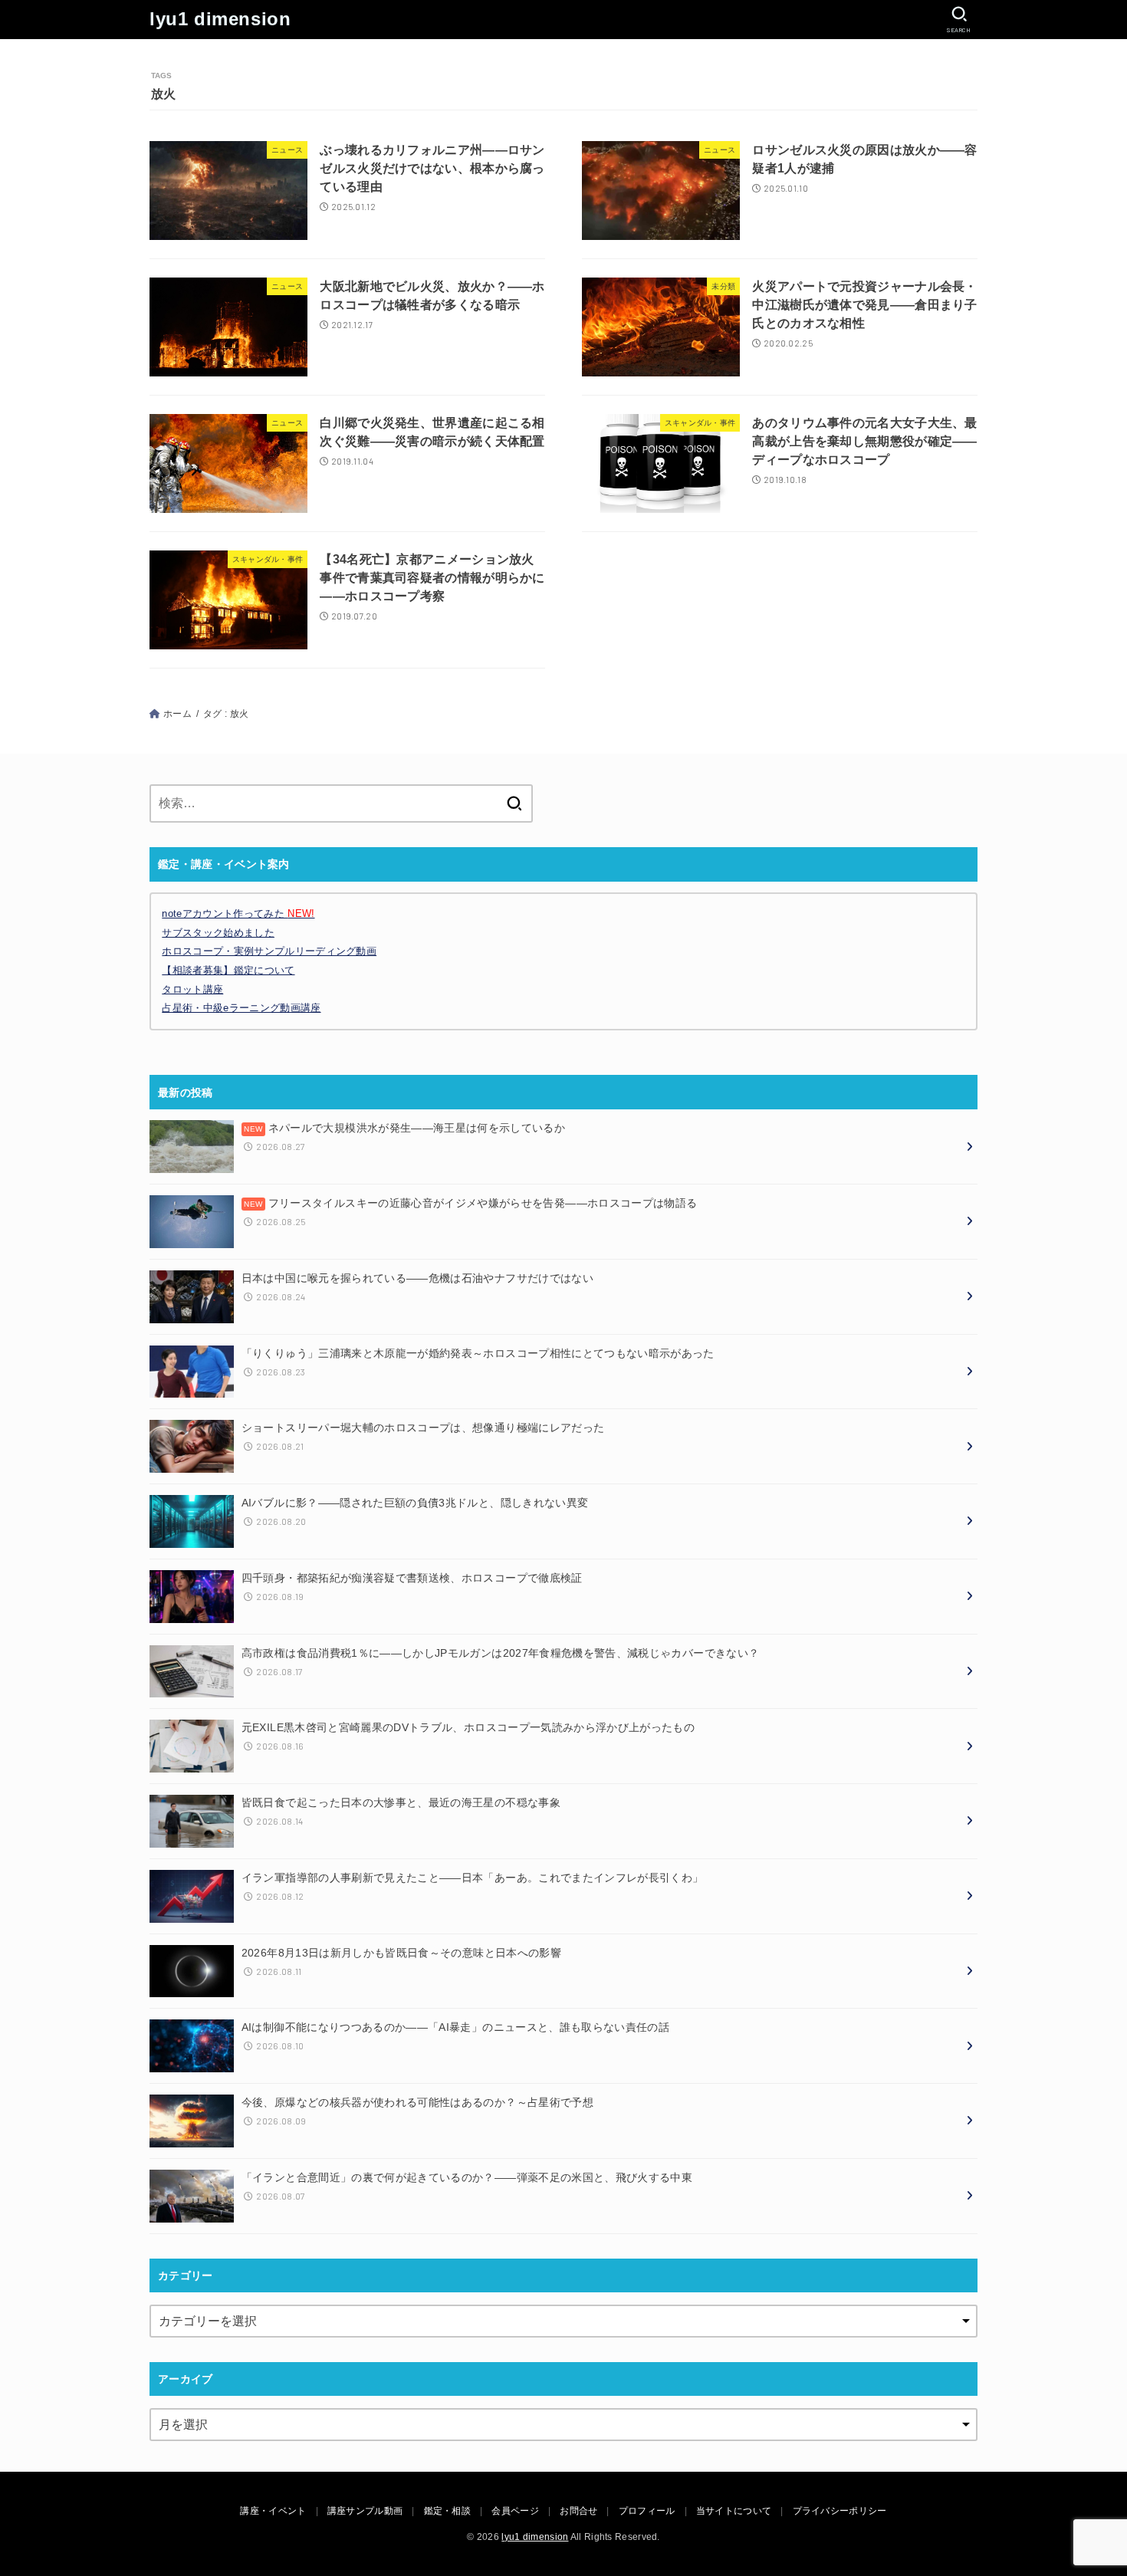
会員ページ (515, 2511)
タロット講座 (192, 989)
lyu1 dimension (220, 19)
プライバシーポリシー (840, 2511)
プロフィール (647, 2511)
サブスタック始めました (218, 933)
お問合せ (578, 2511)
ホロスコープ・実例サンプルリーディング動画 (269, 951)
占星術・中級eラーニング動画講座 (241, 1008)
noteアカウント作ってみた (238, 913)
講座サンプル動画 (365, 2511)
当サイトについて (734, 2511)
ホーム (177, 714)
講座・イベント (273, 2511)
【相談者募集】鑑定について (228, 970)
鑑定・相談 (448, 2511)
